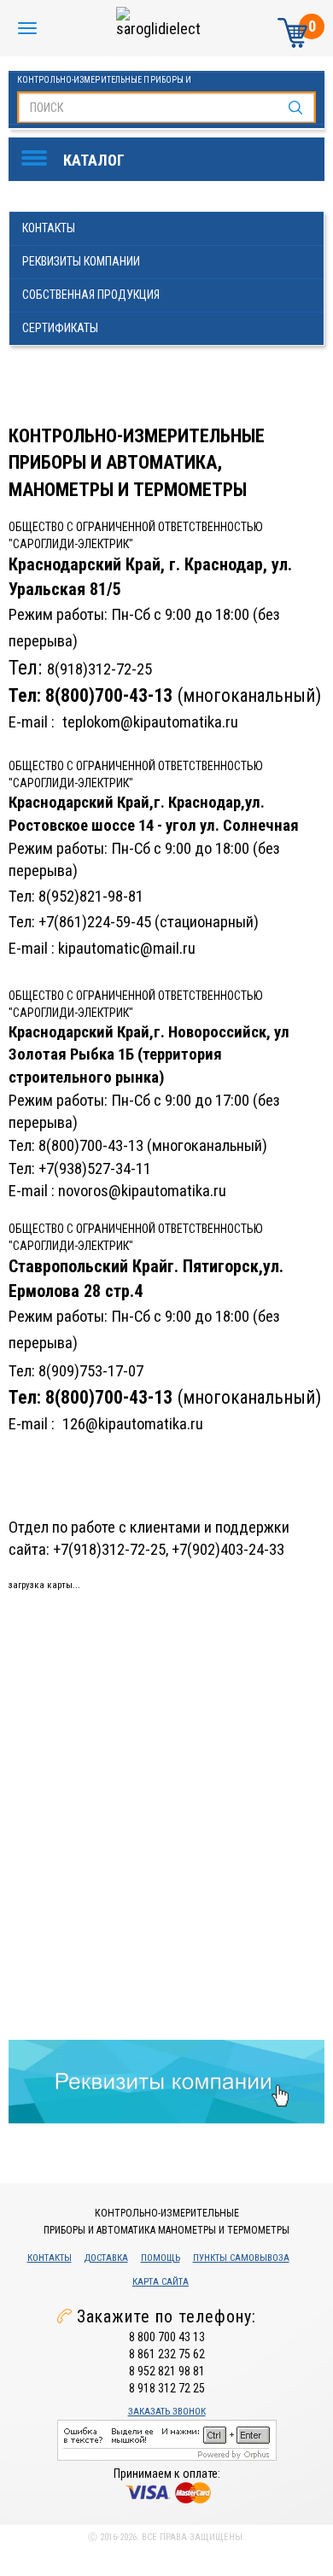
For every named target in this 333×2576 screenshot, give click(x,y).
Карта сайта (161, 2282)
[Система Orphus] (167, 2439)
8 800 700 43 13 (167, 2337)
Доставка (106, 2258)
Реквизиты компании (81, 261)
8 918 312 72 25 (167, 2388)
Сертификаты (60, 328)
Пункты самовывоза (241, 2258)
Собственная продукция (91, 295)
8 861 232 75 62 (167, 2354)
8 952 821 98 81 (167, 2371)
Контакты (49, 228)
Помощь (161, 2258)
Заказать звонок (167, 2412)
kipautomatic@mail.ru (127, 949)
